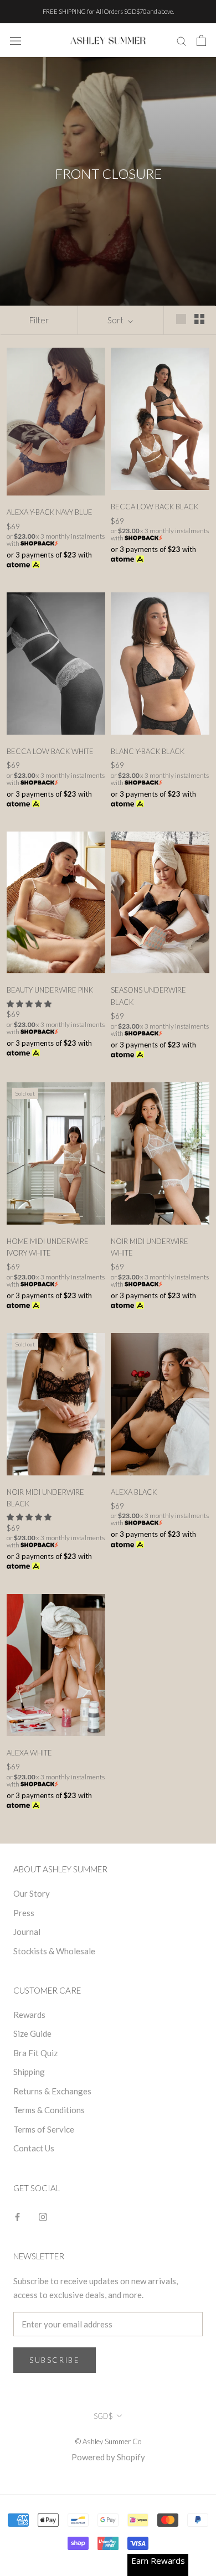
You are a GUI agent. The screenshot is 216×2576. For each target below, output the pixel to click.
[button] (30, 1004)
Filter (39, 320)
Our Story (32, 1893)
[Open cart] (201, 40)
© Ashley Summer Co (108, 2441)
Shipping (29, 2072)
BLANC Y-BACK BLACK (148, 751)
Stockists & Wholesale (54, 1951)
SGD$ (103, 2416)
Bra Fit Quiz (35, 2053)
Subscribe (55, 2360)
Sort (116, 320)
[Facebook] (17, 2216)
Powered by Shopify (108, 2457)
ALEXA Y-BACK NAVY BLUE (50, 512)
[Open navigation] (16, 40)
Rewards (29, 2015)
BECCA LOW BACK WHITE (50, 751)
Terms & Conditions (49, 2110)
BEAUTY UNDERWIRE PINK (50, 990)
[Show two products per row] (199, 318)
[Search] (182, 40)
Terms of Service (44, 2129)
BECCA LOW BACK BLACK (155, 507)
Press (24, 1913)
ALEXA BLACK (134, 1492)
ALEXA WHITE (29, 1753)
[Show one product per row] (181, 318)
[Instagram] (43, 2216)
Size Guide (32, 2033)
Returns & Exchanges (52, 2091)
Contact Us (34, 2148)
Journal (27, 1932)
